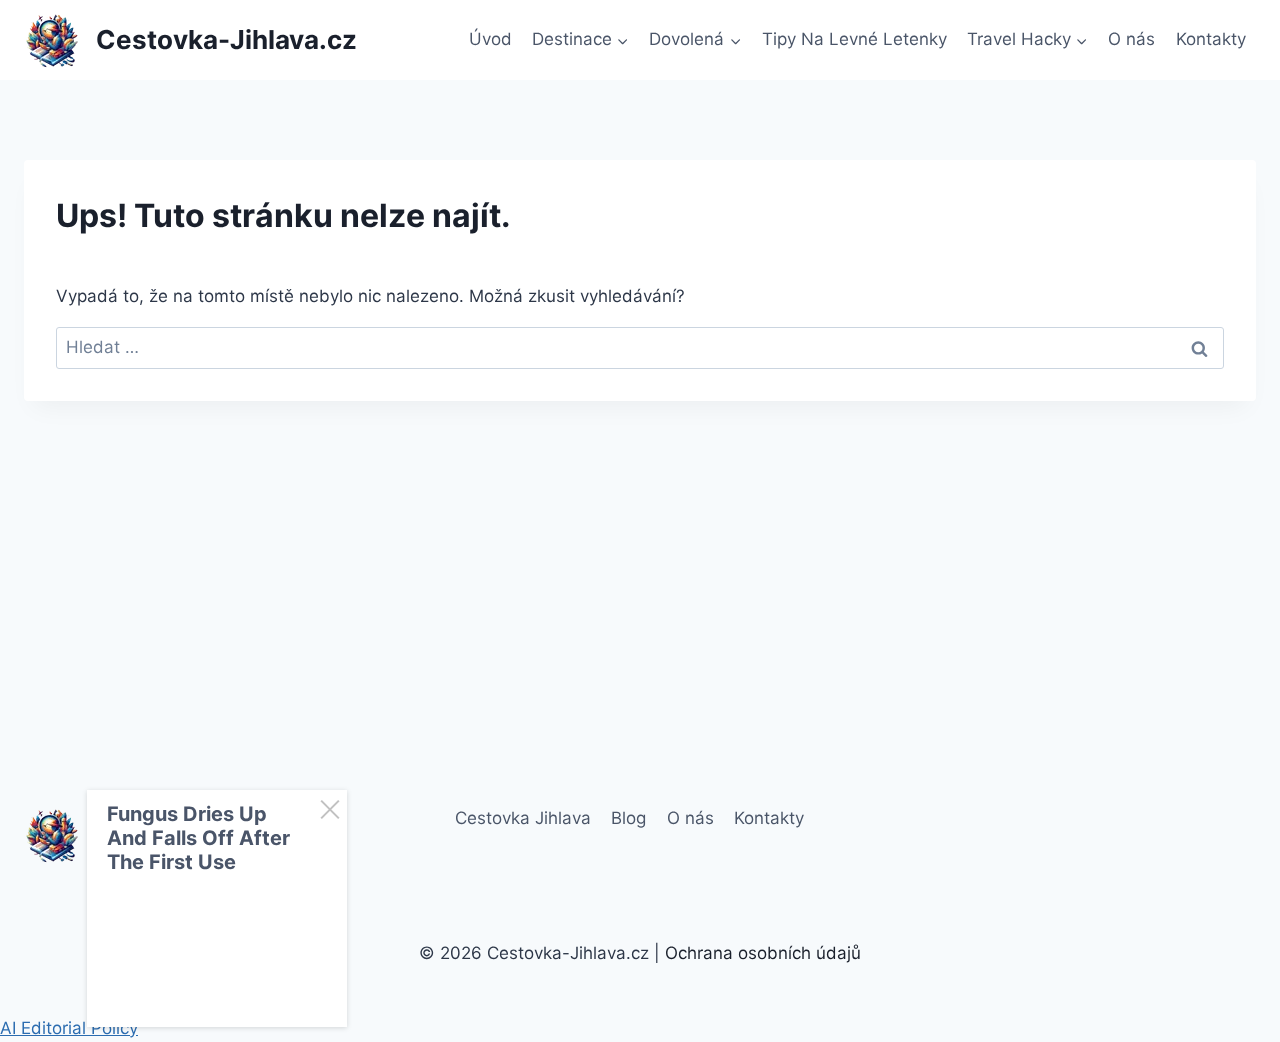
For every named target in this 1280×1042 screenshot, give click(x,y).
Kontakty (1211, 39)
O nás (1131, 39)
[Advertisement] (640, 550)
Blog (628, 818)
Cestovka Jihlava (523, 818)
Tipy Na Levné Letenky (854, 39)
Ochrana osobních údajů (763, 953)
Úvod (490, 39)
